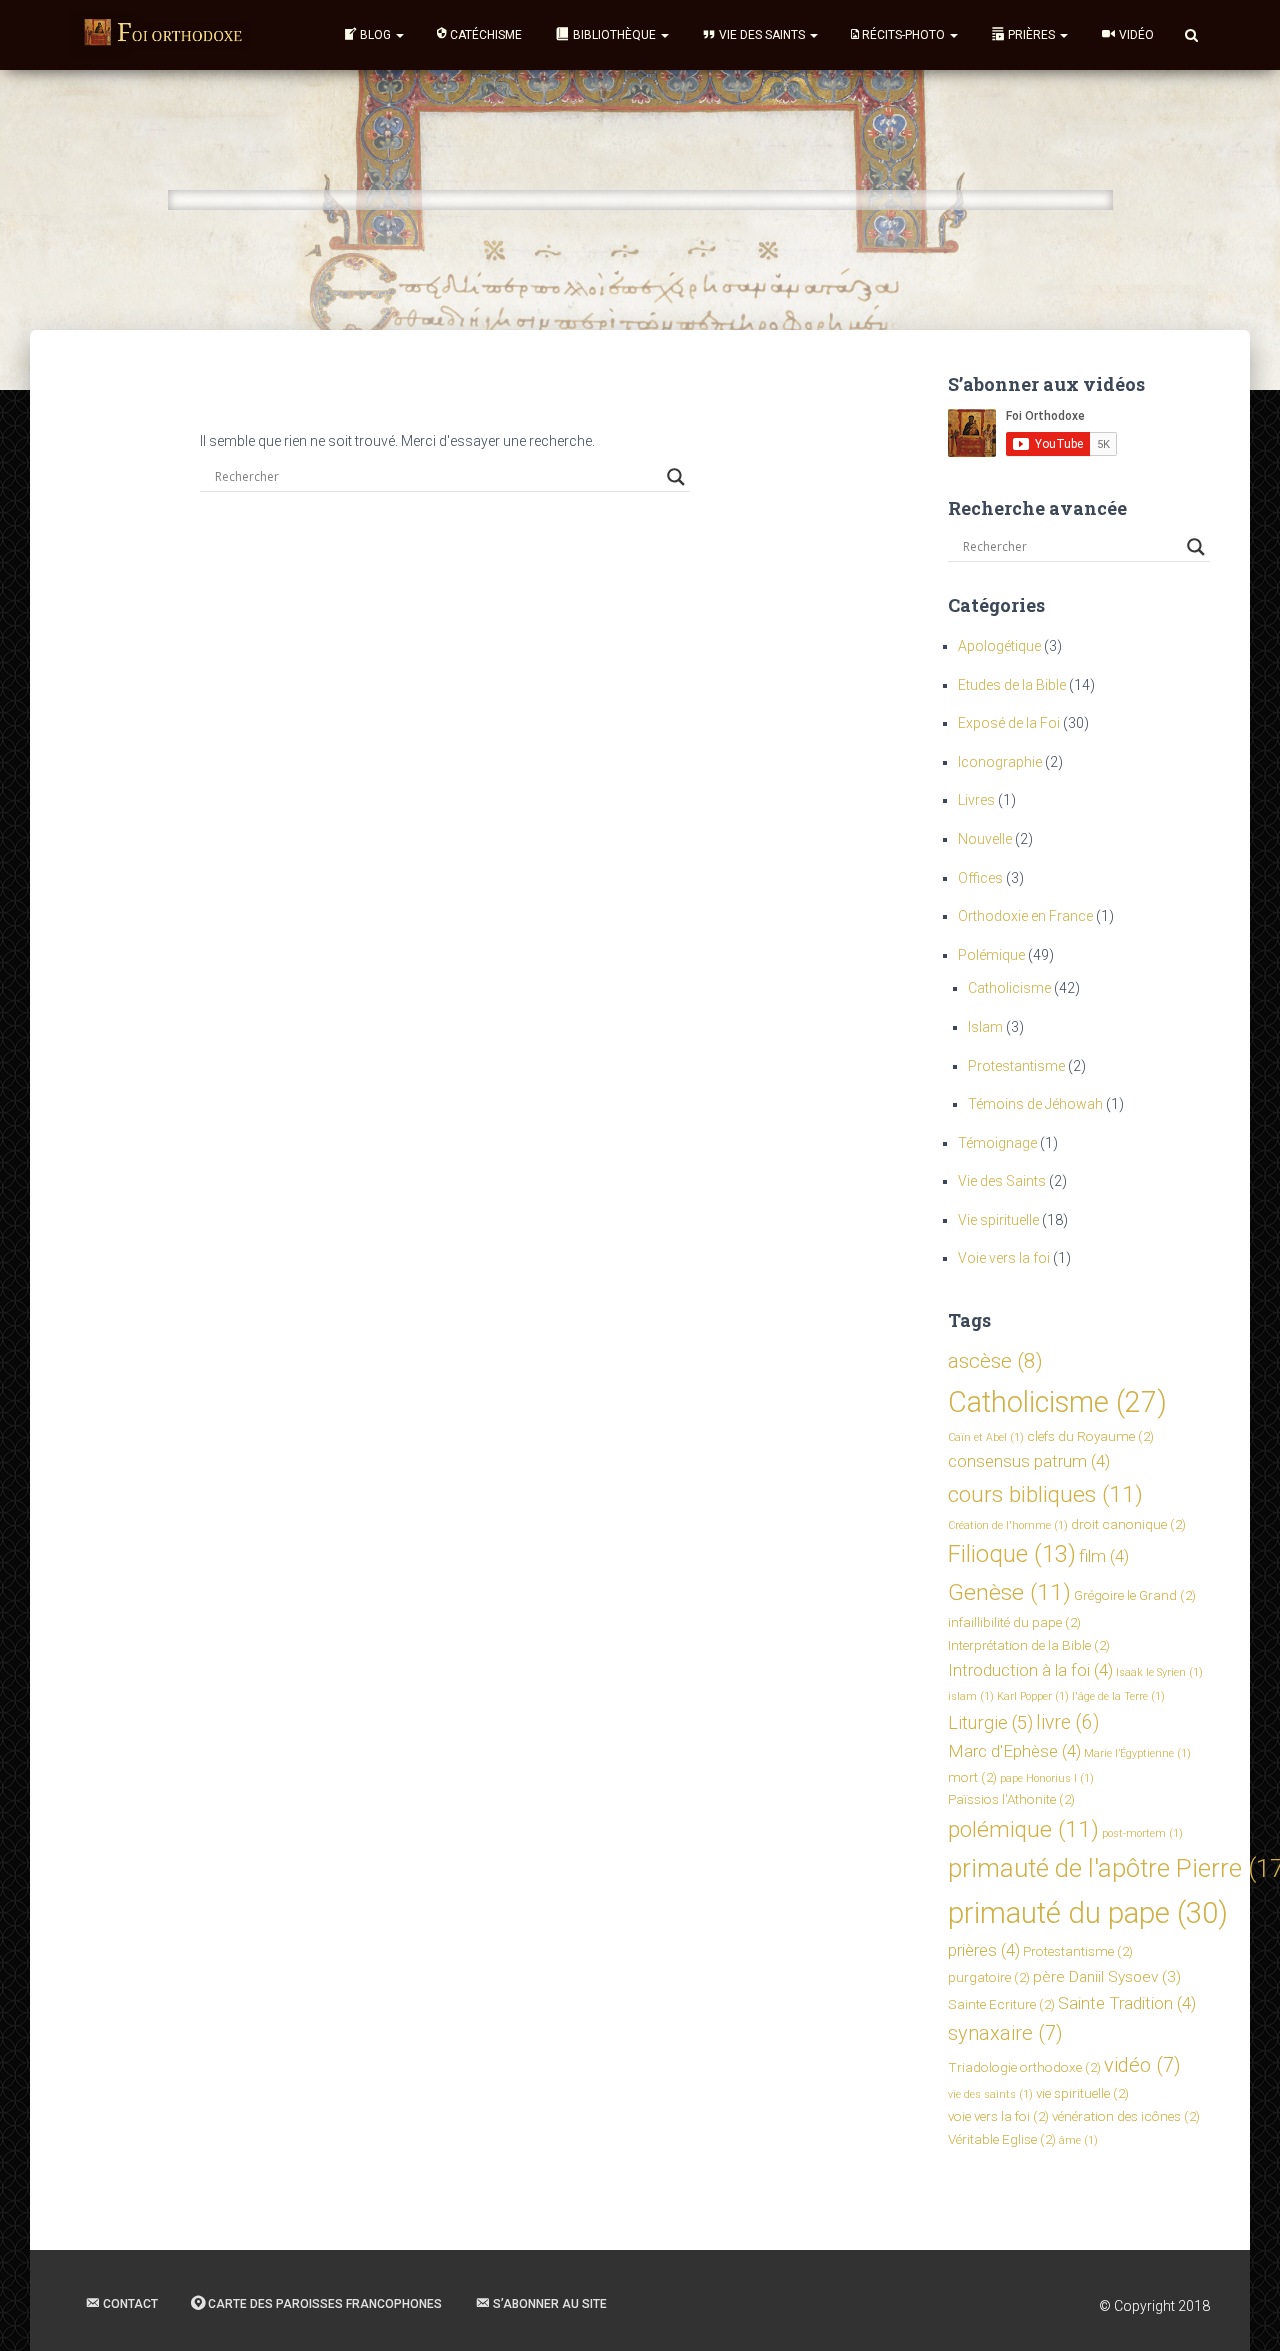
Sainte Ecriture (1001, 2004)
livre (1067, 1722)
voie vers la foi (998, 2116)
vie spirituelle (1082, 2093)
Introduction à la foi (1030, 1670)
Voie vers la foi (1004, 1258)
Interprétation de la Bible (1029, 1645)
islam (971, 1696)
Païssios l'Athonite (1011, 1799)
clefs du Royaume (1090, 1436)
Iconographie (1000, 762)
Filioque (1012, 1554)
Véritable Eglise (1002, 2139)
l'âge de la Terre (1118, 1696)
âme (1078, 2140)
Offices (980, 878)
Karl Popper (1033, 1696)
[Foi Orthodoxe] (163, 35)
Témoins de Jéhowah (1035, 1104)
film (1104, 1556)
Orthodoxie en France (1025, 916)
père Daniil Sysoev (1107, 1977)
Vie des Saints (1002, 1181)
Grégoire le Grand (1135, 1595)
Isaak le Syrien (1159, 1672)
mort (972, 1777)
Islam (985, 1027)
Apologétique (999, 646)
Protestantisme (1016, 1066)
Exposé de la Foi (1009, 723)
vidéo (1142, 2065)
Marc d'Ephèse (1014, 1751)
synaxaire (1005, 2033)
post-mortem (1142, 1833)
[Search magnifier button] (676, 477)
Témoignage (997, 1143)
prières (984, 1950)
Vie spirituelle (998, 1220)
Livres (976, 800)
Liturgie (990, 1722)
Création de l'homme (1008, 1525)
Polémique (991, 955)
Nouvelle (985, 839)
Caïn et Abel (986, 1437)
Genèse (1009, 1592)
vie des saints (990, 2094)
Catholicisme (1009, 988)
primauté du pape (1088, 1913)
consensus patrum (1029, 1461)
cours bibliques (1045, 1494)
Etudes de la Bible (1012, 685)
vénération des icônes (1126, 2116)
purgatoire (989, 1977)
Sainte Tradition (1127, 2003)
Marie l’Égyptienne (1137, 1753)
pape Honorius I (1047, 1778)
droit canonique (1128, 1524)
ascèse (995, 1361)
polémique (1023, 1829)
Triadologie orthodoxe (1024, 2067)
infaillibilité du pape (1014, 1622)
